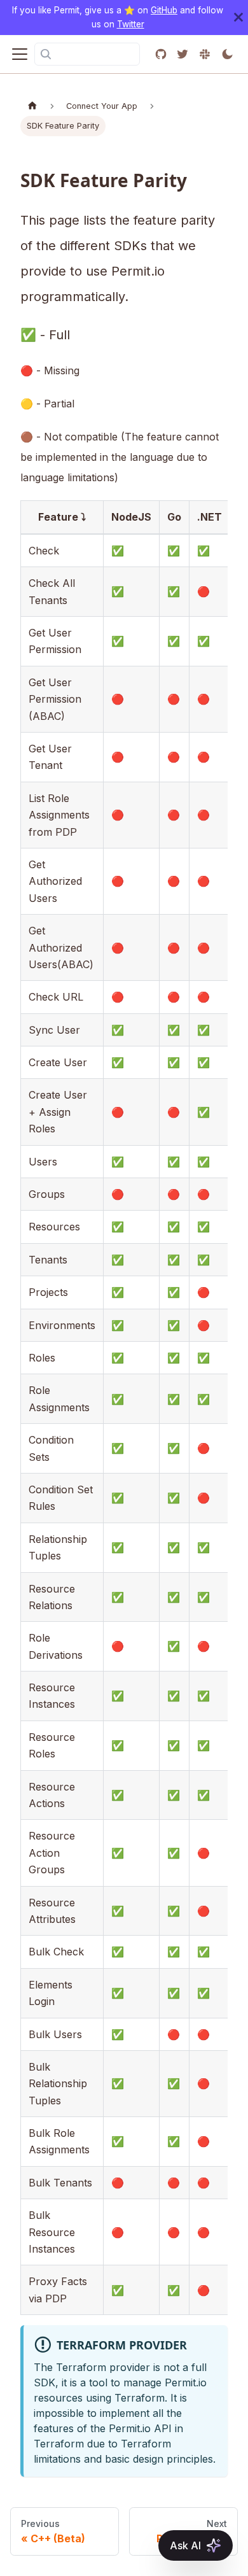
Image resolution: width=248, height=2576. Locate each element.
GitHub (164, 10)
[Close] (238, 18)
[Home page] (32, 106)
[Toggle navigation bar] (20, 54)
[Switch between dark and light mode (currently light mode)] (227, 54)
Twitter (131, 24)
